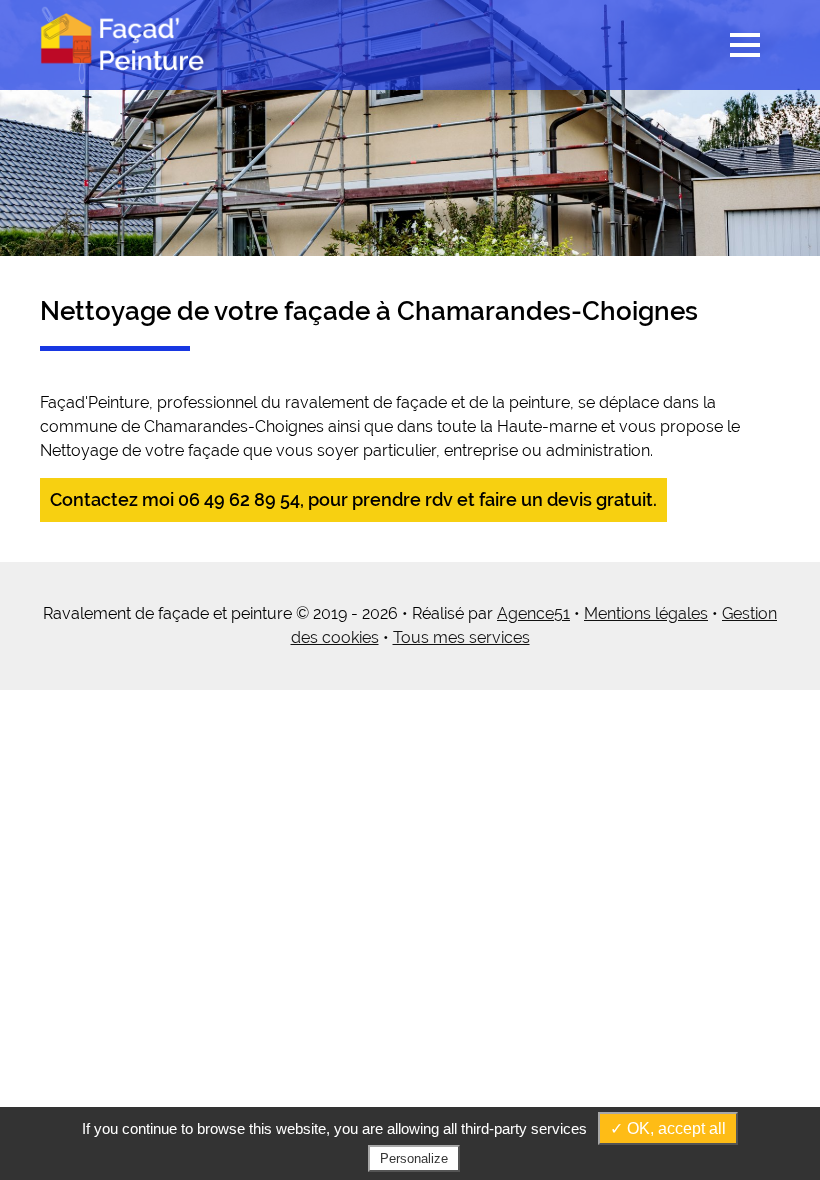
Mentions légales (646, 613)
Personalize (414, 1158)
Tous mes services (461, 637)
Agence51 (533, 613)
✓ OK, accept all (668, 1128)
